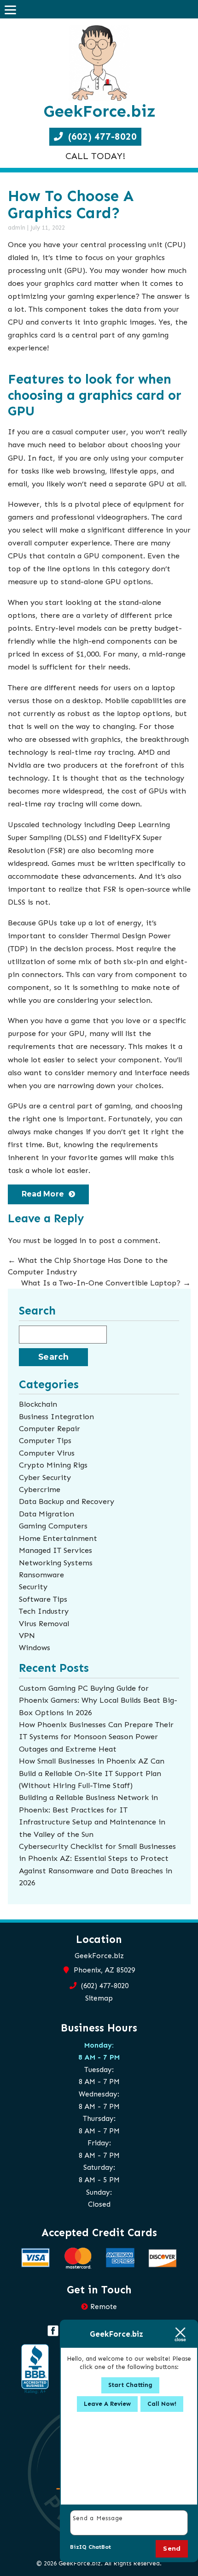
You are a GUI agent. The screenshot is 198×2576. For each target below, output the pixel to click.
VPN (27, 1635)
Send (172, 2548)
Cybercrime (40, 1489)
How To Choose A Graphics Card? (71, 204)
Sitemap (99, 1998)
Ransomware (41, 1575)
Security (33, 1587)
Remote (104, 2307)
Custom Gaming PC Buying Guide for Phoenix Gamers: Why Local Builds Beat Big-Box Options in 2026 (98, 1700)
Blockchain (38, 1404)
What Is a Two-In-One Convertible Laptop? (106, 1283)
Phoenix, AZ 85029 (103, 1970)
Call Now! (162, 2404)
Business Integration (56, 1416)
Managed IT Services (55, 1550)
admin (17, 228)
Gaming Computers (53, 1526)
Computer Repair (49, 1428)
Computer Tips (45, 1440)
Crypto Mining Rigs (53, 1465)
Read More (43, 1194)
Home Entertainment (58, 1538)
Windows (35, 1647)
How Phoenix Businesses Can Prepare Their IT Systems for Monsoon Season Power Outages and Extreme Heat (96, 1737)
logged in (70, 1240)
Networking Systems (56, 1563)
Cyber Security (45, 1477)
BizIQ (78, 2547)
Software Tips (43, 1599)
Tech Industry (44, 1611)
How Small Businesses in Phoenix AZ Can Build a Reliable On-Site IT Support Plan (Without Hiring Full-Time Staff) (92, 1773)
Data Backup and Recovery (67, 1501)
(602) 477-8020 (101, 136)
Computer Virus (47, 1453)
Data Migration (47, 1514)
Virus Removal (44, 1623)
